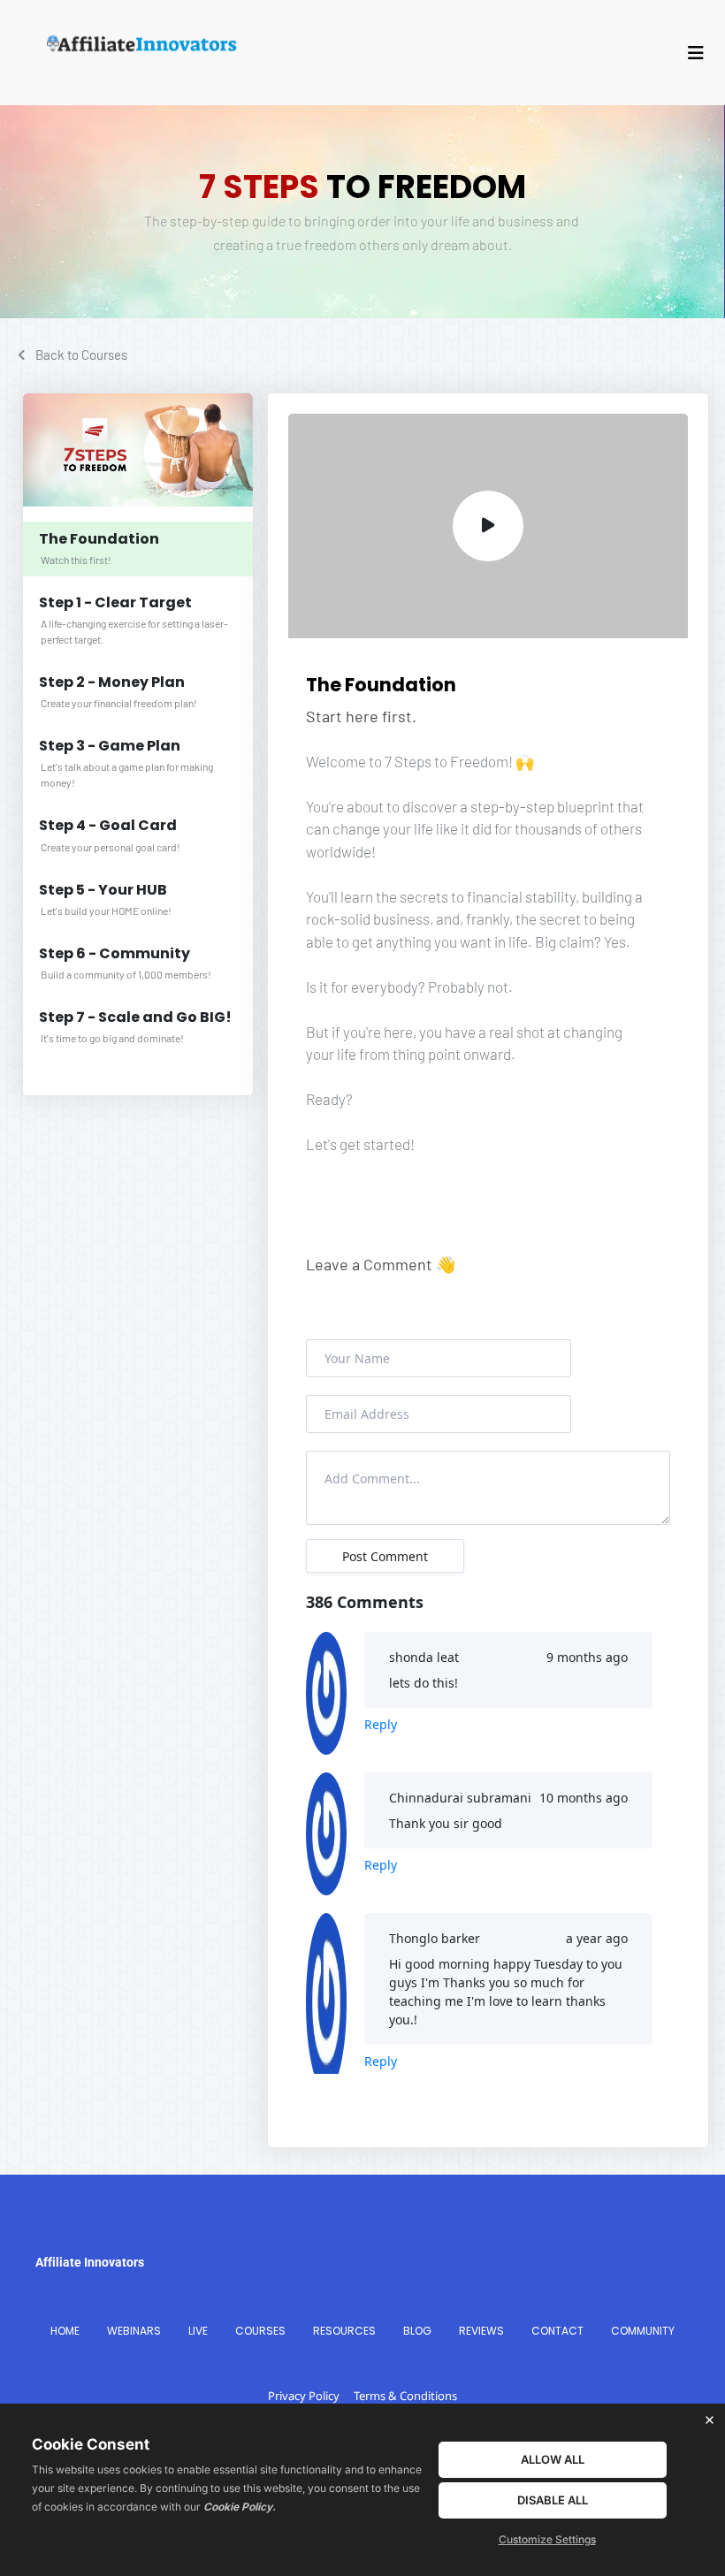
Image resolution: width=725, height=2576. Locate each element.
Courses (260, 2331)
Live (198, 2331)
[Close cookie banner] (709, 2420)
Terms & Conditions (405, 2396)
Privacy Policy (304, 2396)
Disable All (553, 2500)
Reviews (481, 2331)
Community (643, 2331)
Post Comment (385, 1556)
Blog (417, 2331)
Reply (381, 1724)
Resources (344, 2331)
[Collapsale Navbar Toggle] (698, 53)
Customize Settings (547, 2539)
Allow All (553, 2459)
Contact (557, 2331)
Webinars (134, 2331)
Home (65, 2331)
